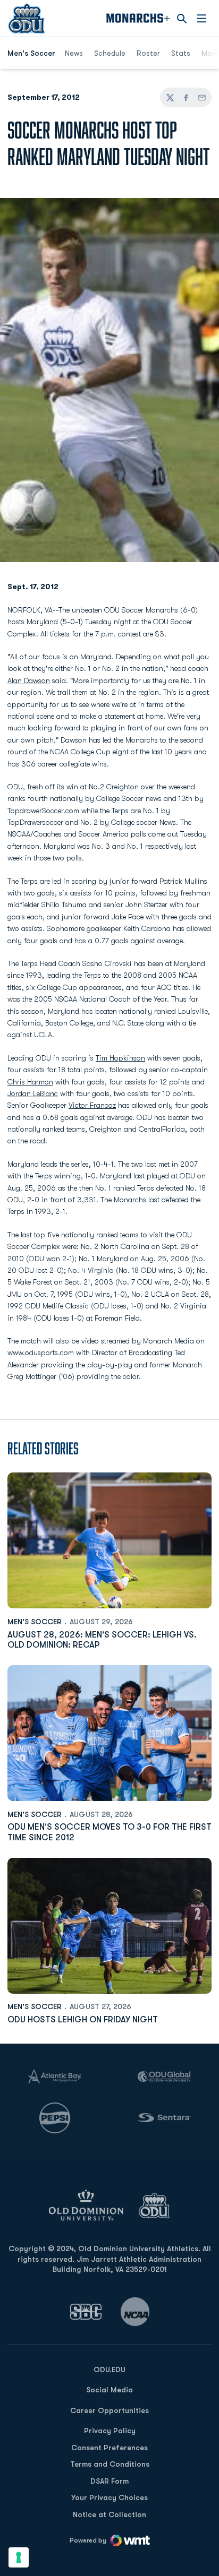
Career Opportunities (109, 2410)
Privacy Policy (110, 2431)
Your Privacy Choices (109, 2497)
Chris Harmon (30, 1082)
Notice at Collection (109, 2514)
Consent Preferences (109, 2448)
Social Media (109, 2390)
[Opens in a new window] (86, 2311)
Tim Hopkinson (120, 1058)
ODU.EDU (109, 2369)
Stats (181, 53)
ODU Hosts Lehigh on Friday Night (83, 2020)
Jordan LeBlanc (33, 1093)
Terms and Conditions (110, 2464)
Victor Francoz (92, 1105)
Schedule (110, 53)
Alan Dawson (29, 680)
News (74, 53)
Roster (148, 53)
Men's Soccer (35, 1622)
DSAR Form (109, 2481)
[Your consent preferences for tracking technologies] (19, 2557)
